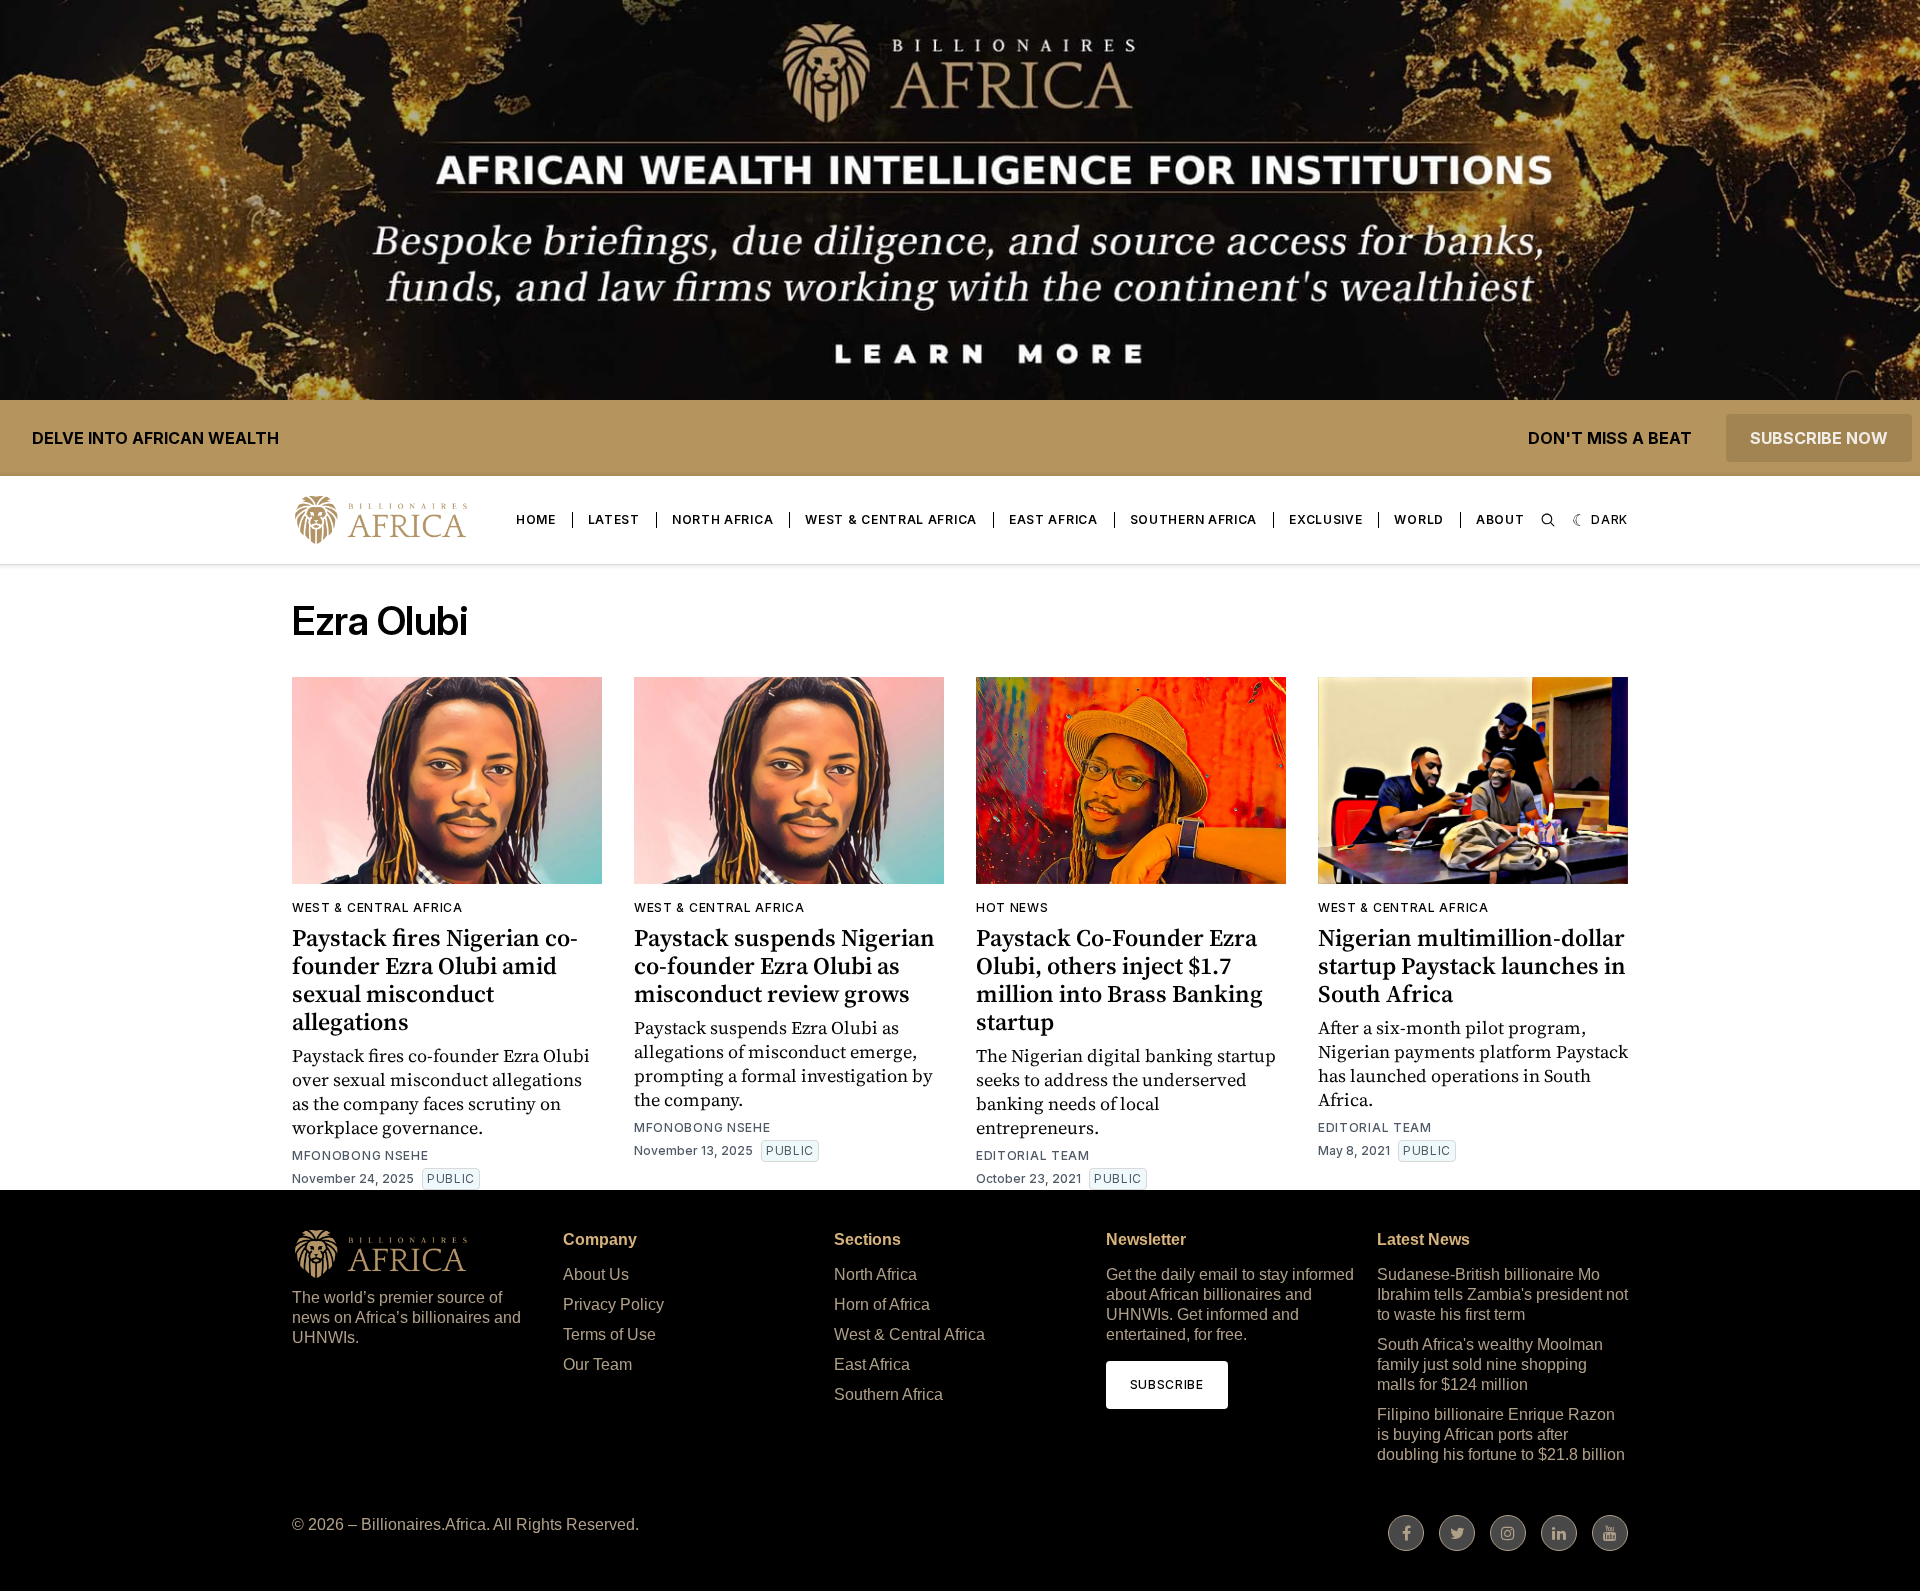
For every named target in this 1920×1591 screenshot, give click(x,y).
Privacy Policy (613, 1304)
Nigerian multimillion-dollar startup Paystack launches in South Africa (1472, 965)
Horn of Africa (882, 1304)
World (1419, 519)
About (1500, 519)
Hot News (1012, 907)
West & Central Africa (891, 519)
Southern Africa (1194, 519)
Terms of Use (609, 1334)
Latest (614, 519)
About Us (596, 1274)
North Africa (722, 519)
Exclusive (1325, 519)
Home (536, 519)
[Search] (1548, 520)
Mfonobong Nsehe (360, 1155)
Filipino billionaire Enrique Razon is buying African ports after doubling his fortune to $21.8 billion (1501, 1434)
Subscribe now (1819, 438)
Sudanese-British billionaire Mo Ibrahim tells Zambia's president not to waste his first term (1502, 1294)
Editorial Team (1033, 1155)
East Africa (1053, 519)
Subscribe (1167, 1384)
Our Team (597, 1364)
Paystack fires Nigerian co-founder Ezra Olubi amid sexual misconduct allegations (435, 979)
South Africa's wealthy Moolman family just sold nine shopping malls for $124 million (1490, 1364)
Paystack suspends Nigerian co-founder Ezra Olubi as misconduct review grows (784, 965)
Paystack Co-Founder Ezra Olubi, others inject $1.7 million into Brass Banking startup (1119, 979)
